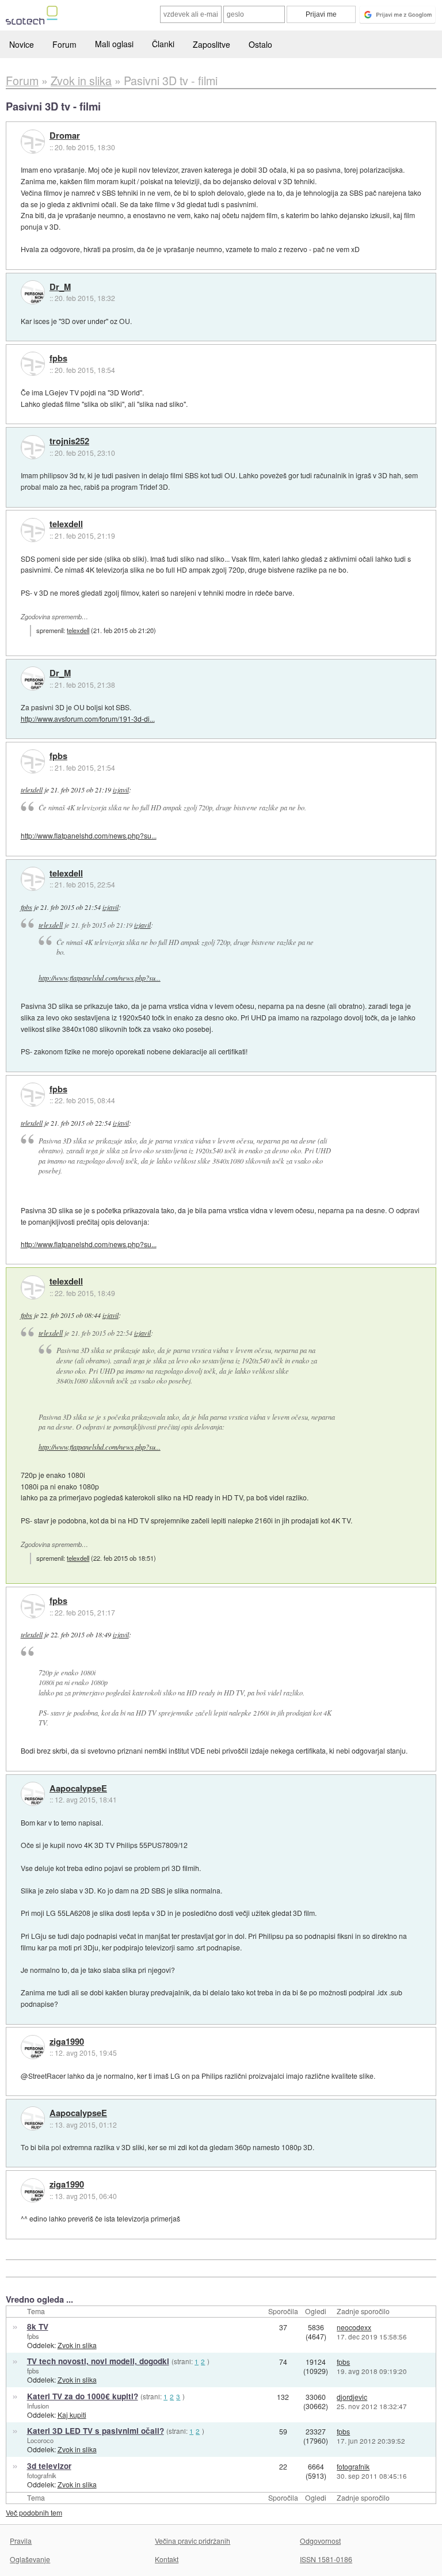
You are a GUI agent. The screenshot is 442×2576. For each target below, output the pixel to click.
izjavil (121, 790)
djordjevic (352, 2397)
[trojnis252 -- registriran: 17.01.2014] (33, 447)
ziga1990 (67, 2042)
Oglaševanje (30, 2559)
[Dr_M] (33, 292)
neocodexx (354, 2327)
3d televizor (49, 2466)
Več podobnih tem (34, 2512)
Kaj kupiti (72, 2415)
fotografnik (42, 2475)
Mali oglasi (114, 44)
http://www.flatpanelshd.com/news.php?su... (89, 835)
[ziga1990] (33, 2047)
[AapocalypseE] (33, 1794)
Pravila (21, 2541)
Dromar (65, 136)
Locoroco (40, 2440)
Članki (163, 44)
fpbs (58, 359)
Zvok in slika (77, 2345)
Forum (64, 44)
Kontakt (167, 2559)
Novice (22, 44)
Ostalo (260, 44)
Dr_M (60, 287)
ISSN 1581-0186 (326, 2559)
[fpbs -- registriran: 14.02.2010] (33, 364)
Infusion (38, 2406)
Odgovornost (320, 2541)
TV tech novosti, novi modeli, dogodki (98, 2361)
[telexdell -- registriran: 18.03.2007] (33, 530)
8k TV (38, 2327)
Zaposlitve (212, 44)
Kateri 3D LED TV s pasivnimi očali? (96, 2431)
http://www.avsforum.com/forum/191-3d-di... (88, 719)
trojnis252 (69, 441)
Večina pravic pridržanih (193, 2541)
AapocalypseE (78, 1789)
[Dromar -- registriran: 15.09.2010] (33, 142)
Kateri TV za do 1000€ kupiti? (83, 2396)
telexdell (66, 524)
